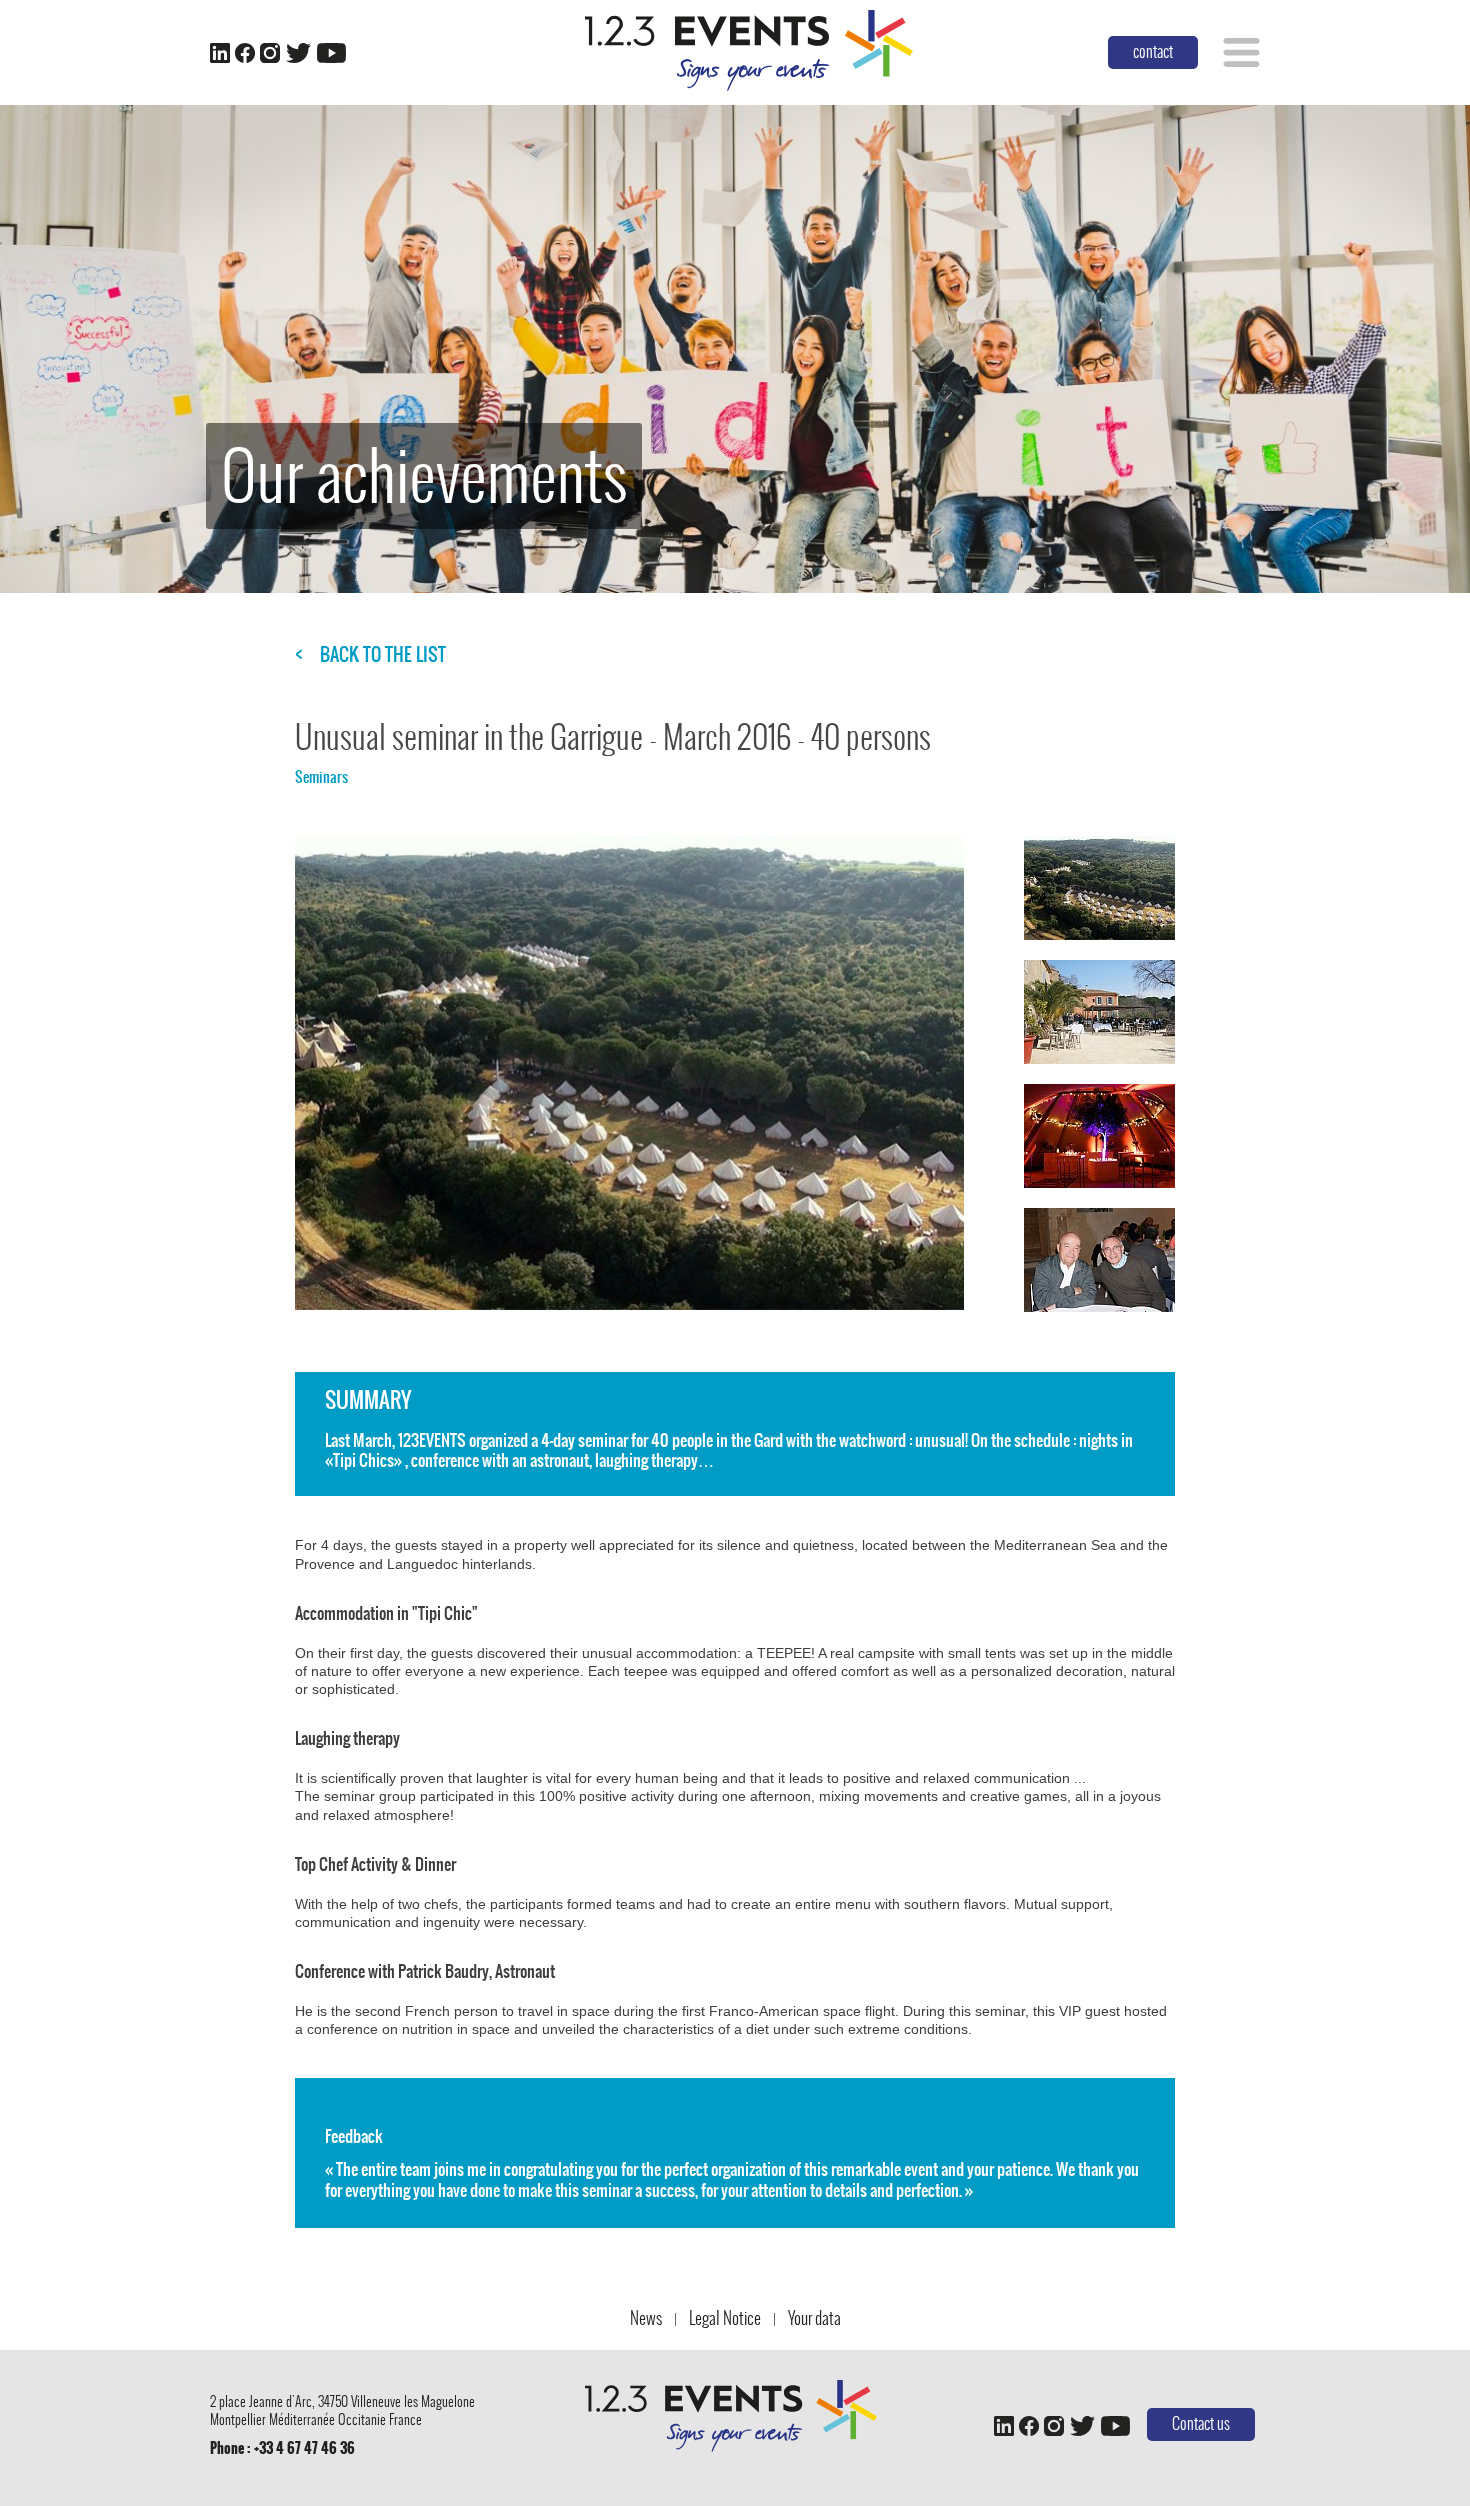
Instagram (270, 53)
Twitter (298, 53)
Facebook (245, 53)
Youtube (331, 53)
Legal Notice (725, 2318)
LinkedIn (220, 53)
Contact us (1201, 2423)
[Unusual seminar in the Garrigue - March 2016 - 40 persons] (1099, 888)
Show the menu (1241, 52)
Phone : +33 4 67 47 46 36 (282, 2448)
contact (1153, 51)
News (646, 2318)
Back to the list (383, 655)
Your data (814, 2318)
